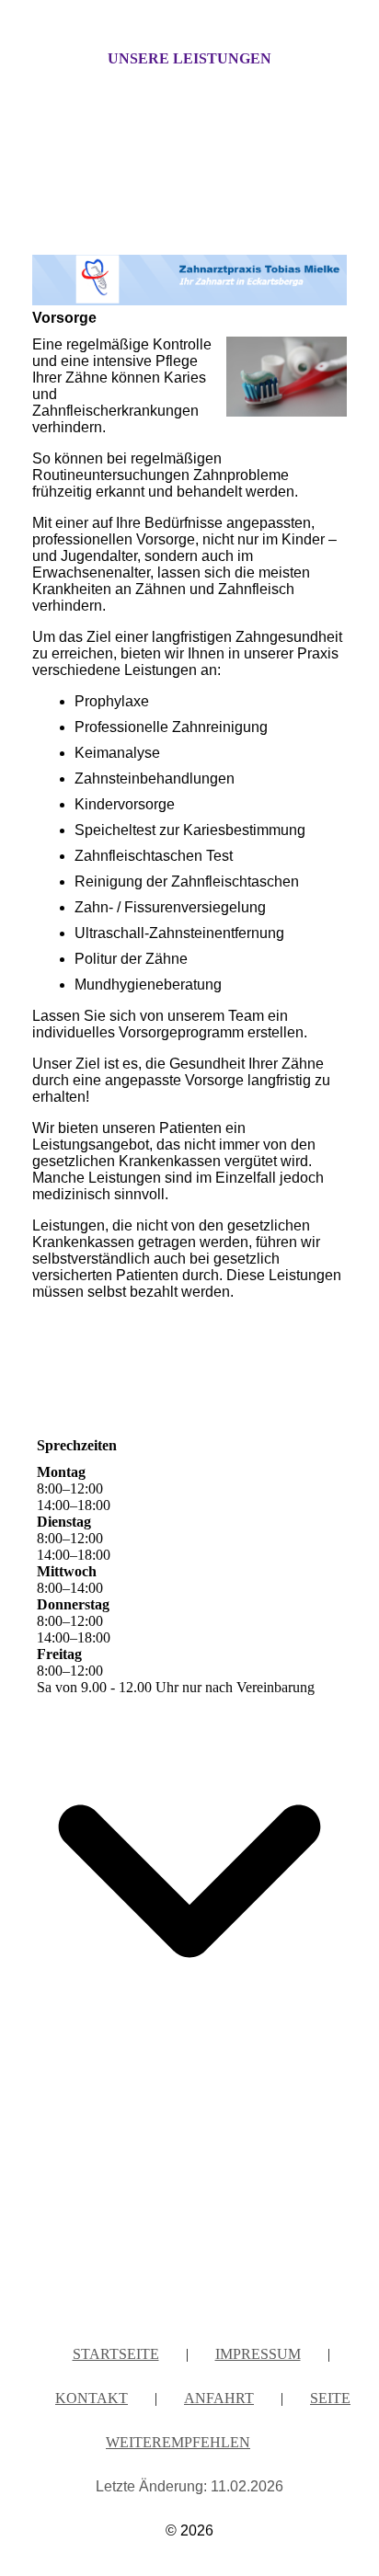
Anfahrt (219, 2398)
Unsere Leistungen (189, 58)
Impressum (258, 2354)
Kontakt (92, 2398)
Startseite (116, 2354)
